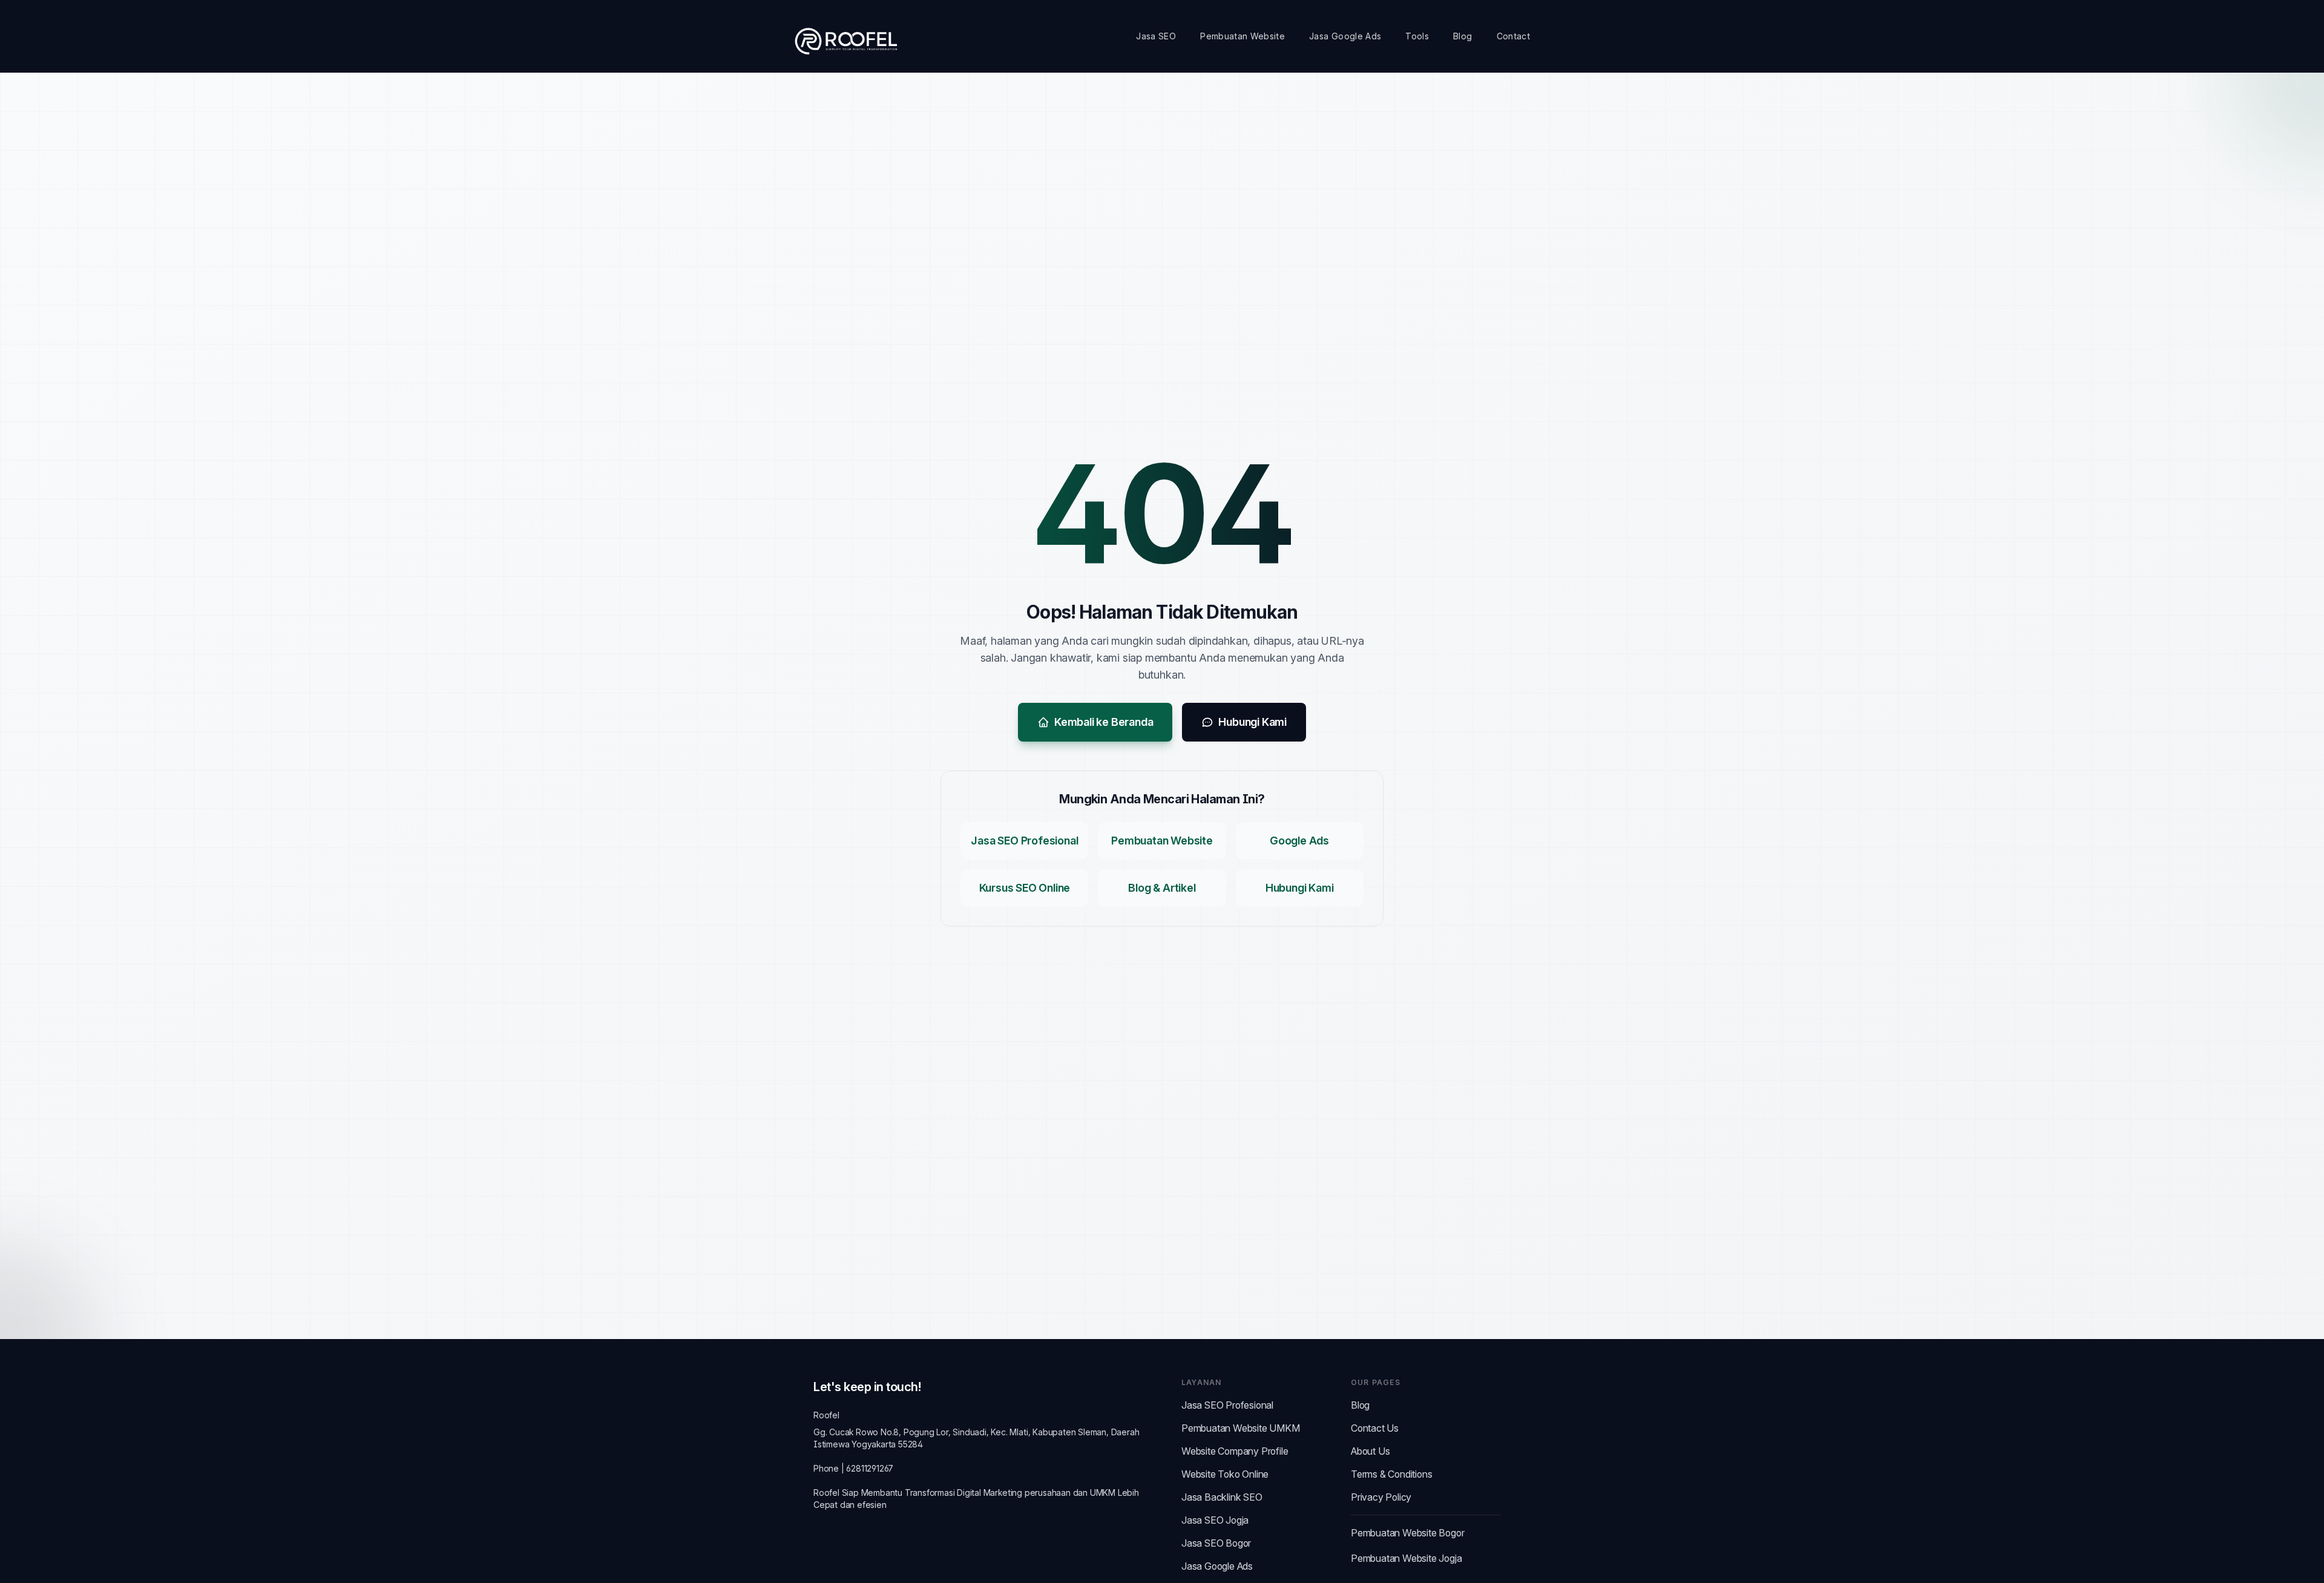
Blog (1462, 36)
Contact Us (1375, 1428)
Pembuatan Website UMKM (1241, 1428)
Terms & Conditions (1391, 1474)
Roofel (826, 1415)
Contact (1513, 36)
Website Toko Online (1225, 1474)
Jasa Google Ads (1345, 36)
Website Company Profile (1235, 1451)
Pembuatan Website (1242, 36)
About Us (1370, 1451)
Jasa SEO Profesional (1227, 1405)
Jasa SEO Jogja (1215, 1520)
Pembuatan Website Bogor (1407, 1533)
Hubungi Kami (1252, 722)
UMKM (1103, 1492)
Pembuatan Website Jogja (1406, 1558)
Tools (1417, 36)
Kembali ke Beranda (1104, 722)
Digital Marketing (990, 1492)
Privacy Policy (1381, 1497)
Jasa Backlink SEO (1222, 1497)
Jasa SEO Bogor (1216, 1543)
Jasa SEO (1156, 36)
